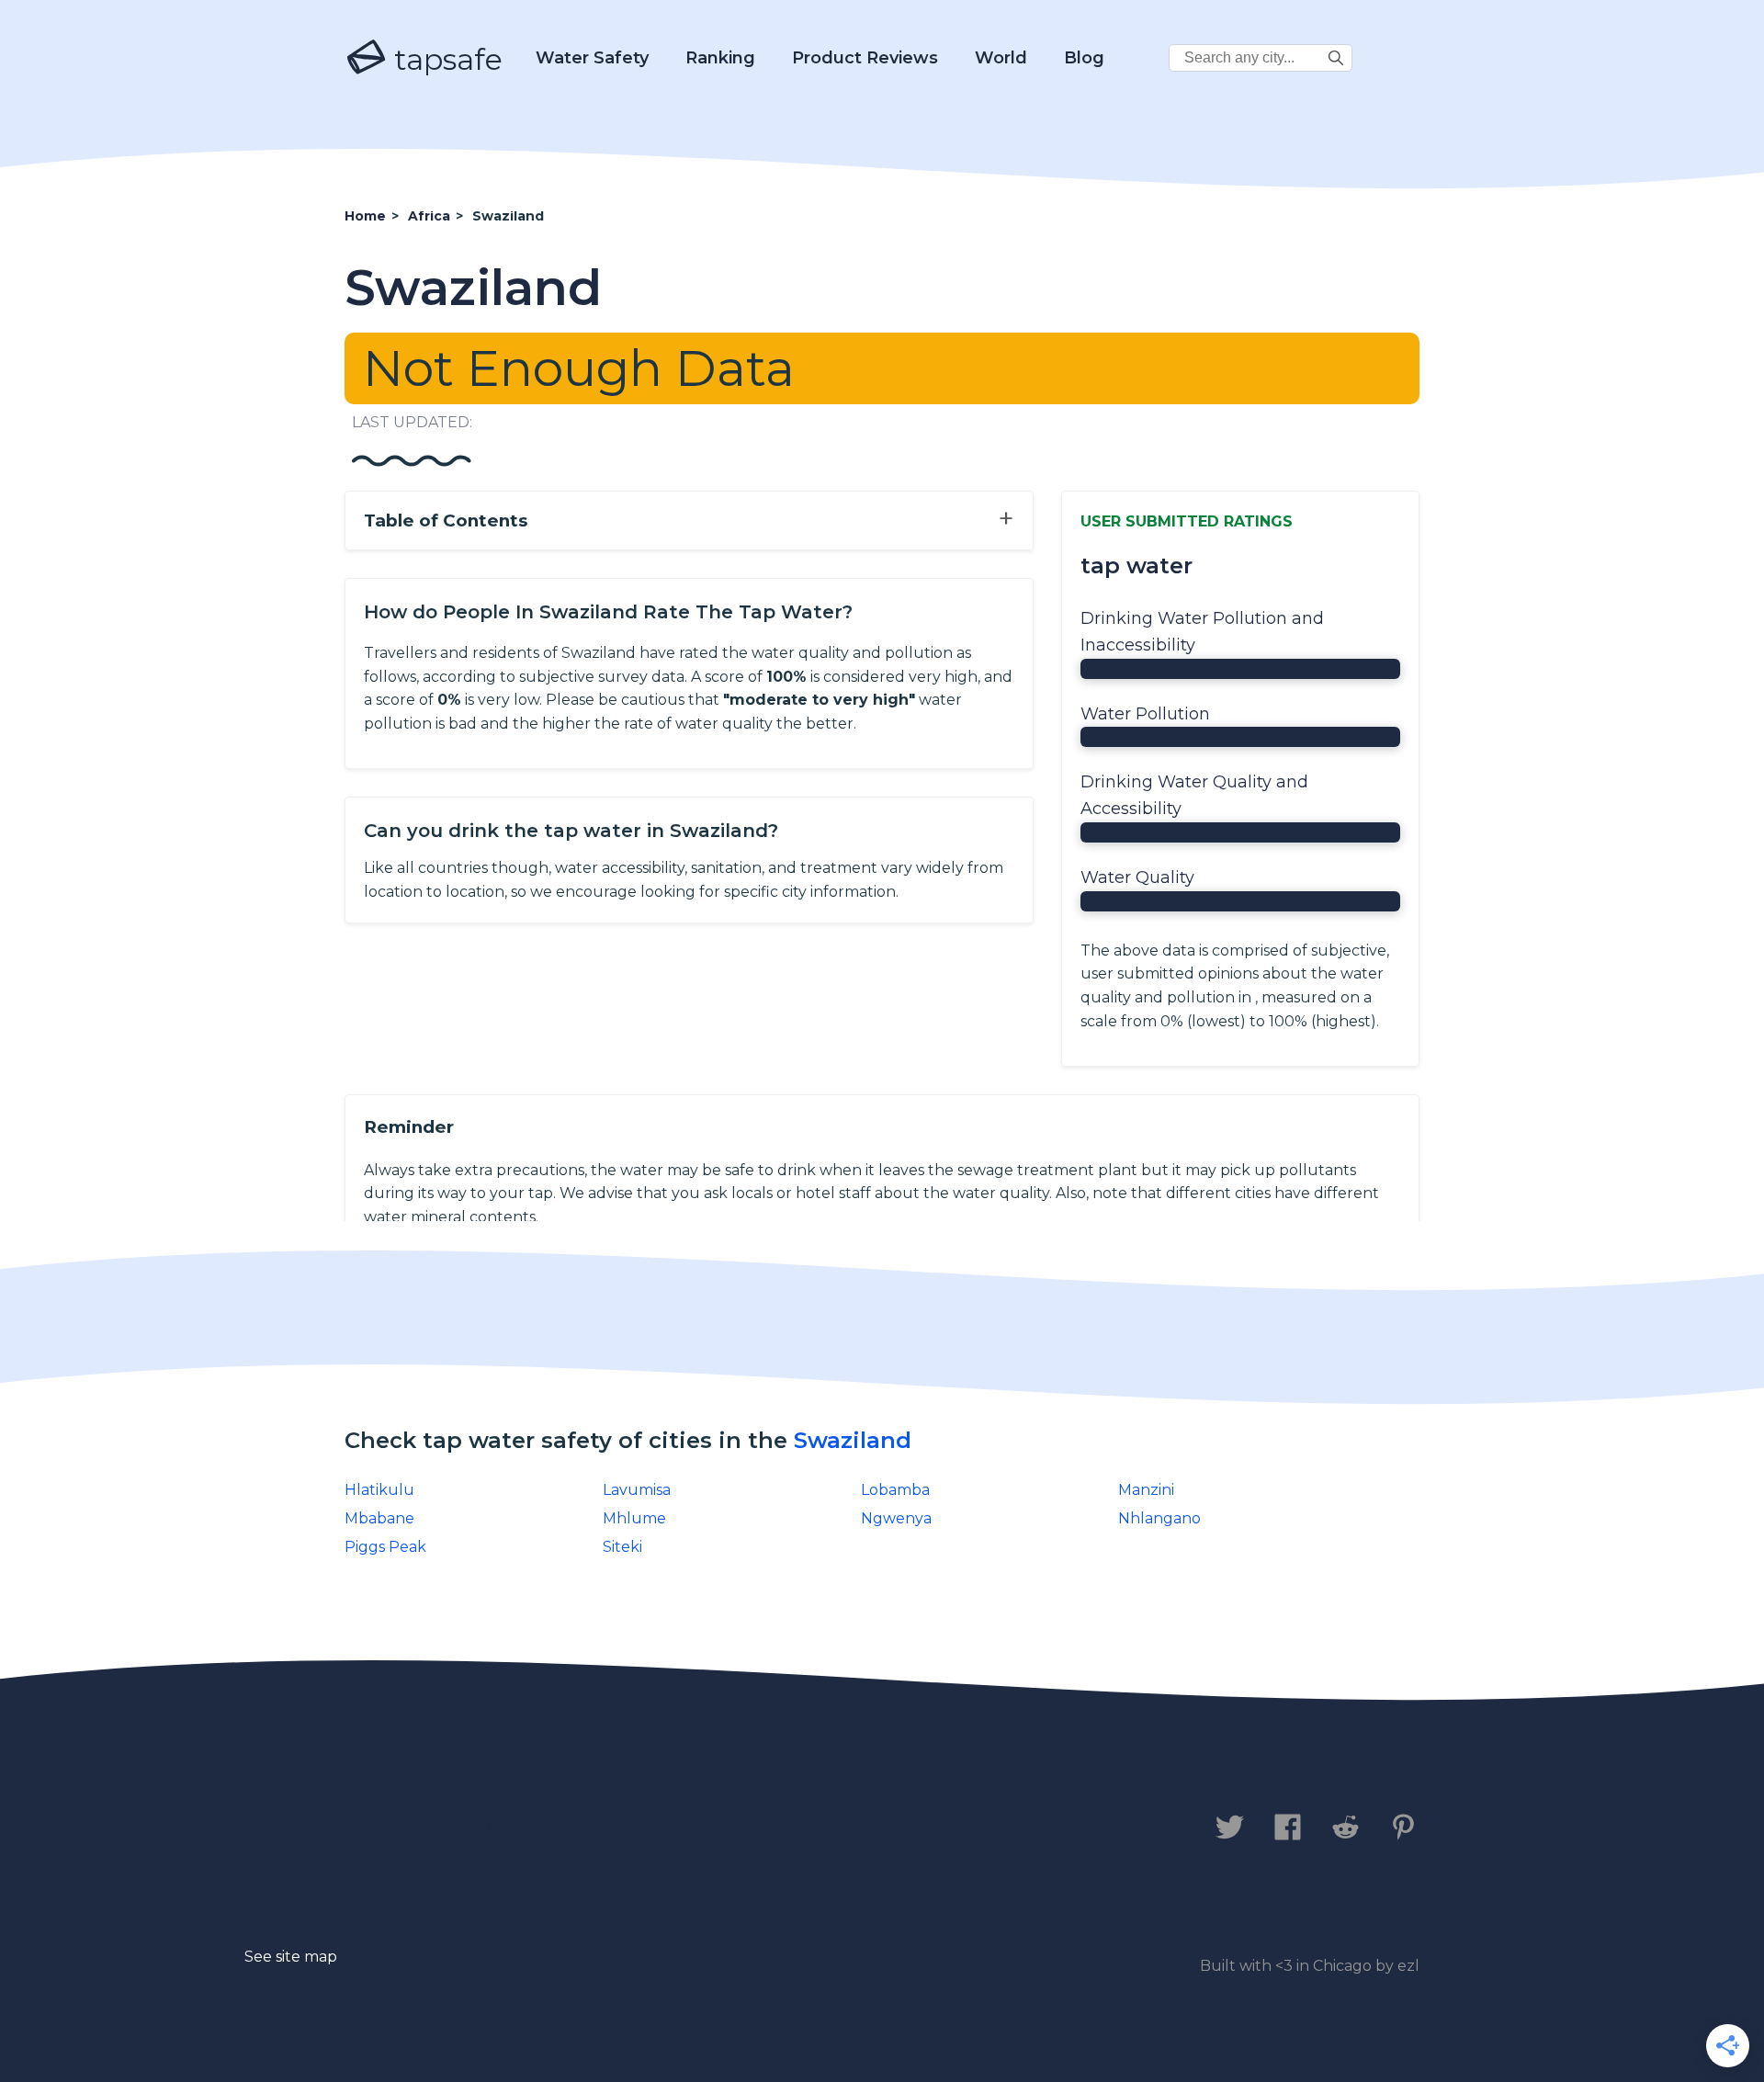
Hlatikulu (379, 1490)
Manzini (1146, 1490)
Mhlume (634, 1518)
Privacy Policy (549, 1828)
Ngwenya (896, 1518)
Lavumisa (637, 1490)
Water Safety (592, 58)
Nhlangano (1159, 1518)
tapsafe (445, 59)
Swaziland (853, 1440)
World (1001, 58)
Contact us (398, 1828)
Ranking (720, 58)
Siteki (622, 1547)
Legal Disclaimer (730, 1828)
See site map (291, 1957)
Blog (1084, 58)
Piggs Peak (385, 1547)
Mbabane (379, 1518)
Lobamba (895, 1490)
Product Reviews (865, 58)
